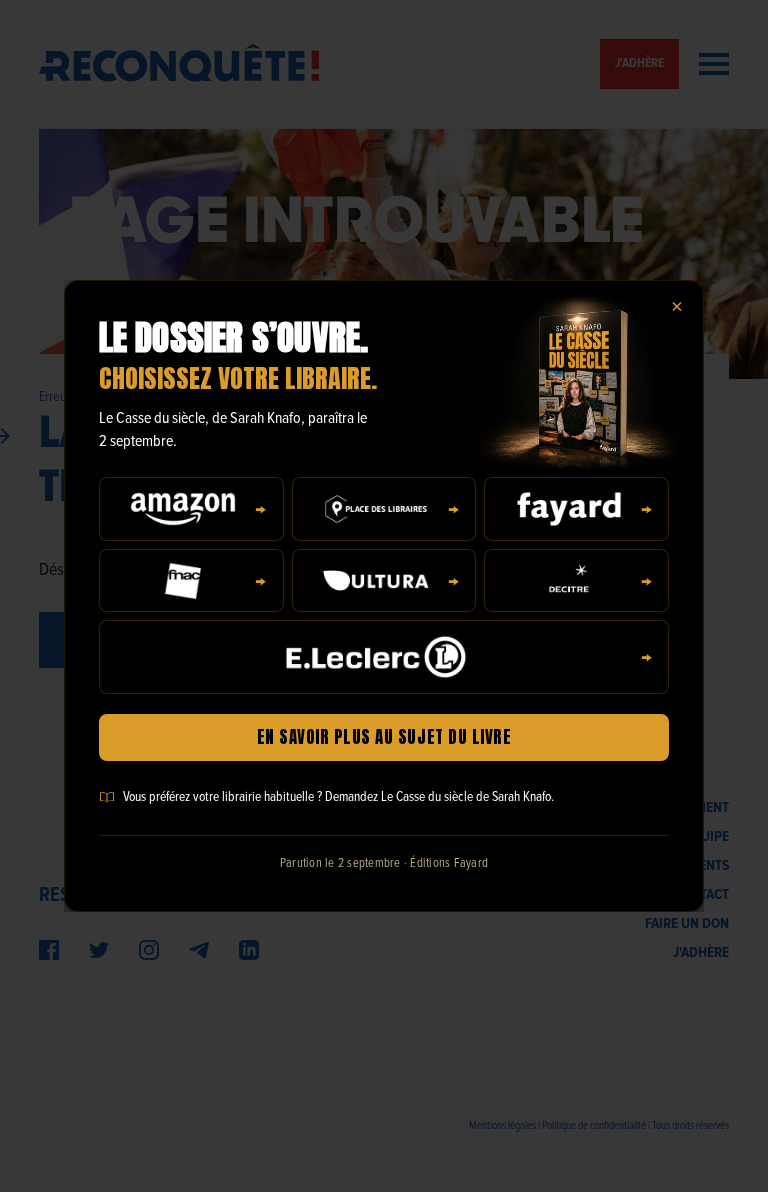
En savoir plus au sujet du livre (384, 737)
